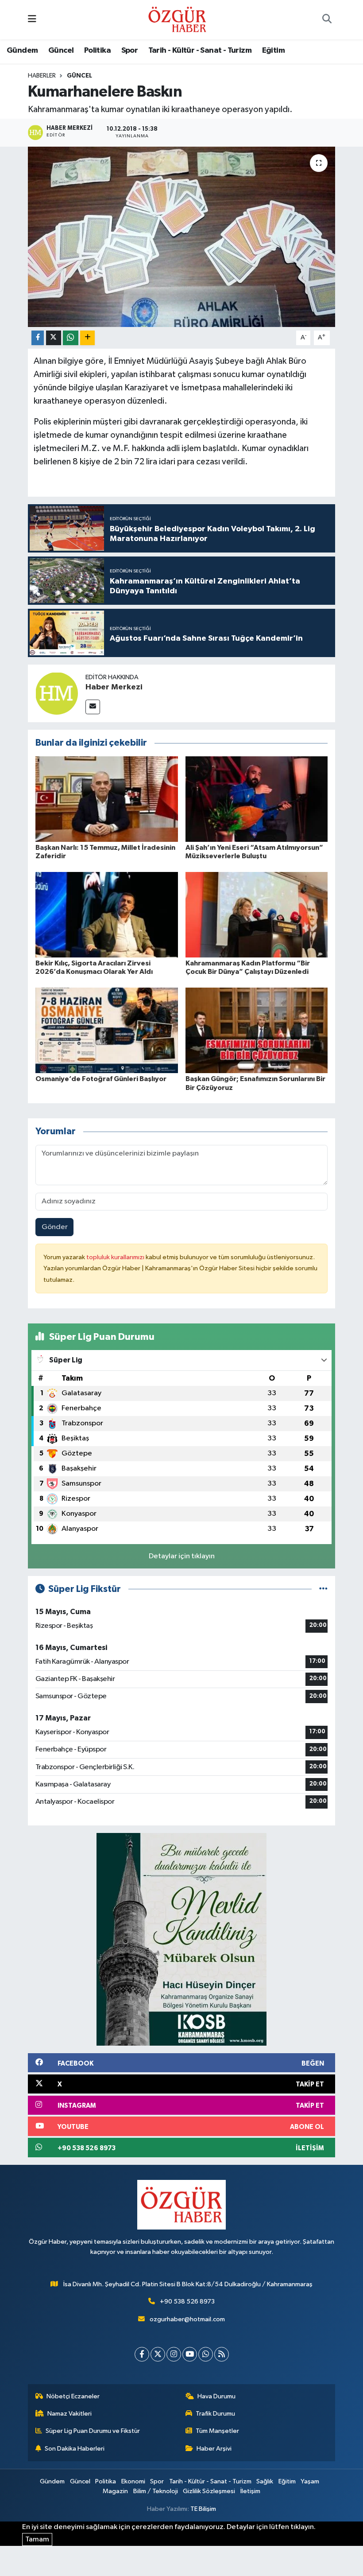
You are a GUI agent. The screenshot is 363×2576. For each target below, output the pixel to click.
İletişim (250, 2491)
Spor (130, 51)
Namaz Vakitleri (70, 2414)
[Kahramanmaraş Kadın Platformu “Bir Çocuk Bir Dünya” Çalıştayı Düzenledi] (257, 915)
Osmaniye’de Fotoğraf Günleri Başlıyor (101, 1079)
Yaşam (310, 2481)
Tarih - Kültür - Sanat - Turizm (200, 51)
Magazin (115, 2491)
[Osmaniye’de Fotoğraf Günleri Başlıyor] (107, 1030)
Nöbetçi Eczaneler (73, 2396)
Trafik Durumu (215, 2414)
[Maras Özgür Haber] (177, 19)
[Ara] (327, 20)
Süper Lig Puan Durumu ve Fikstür (93, 2431)
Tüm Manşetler (217, 2431)
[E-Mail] (93, 707)
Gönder (55, 1227)
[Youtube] (190, 2354)
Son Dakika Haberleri (75, 2449)
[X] (158, 2354)
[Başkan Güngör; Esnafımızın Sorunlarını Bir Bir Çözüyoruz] (257, 1030)
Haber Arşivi (214, 2449)
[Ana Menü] (32, 20)
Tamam (37, 2539)
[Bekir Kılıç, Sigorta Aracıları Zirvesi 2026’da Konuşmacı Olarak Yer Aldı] (107, 915)
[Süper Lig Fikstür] (323, 1589)
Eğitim (273, 51)
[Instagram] (174, 2354)
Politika (97, 51)
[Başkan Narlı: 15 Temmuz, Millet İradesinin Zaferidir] (107, 799)
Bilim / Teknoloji (156, 2491)
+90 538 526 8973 (187, 2302)
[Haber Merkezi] (57, 693)
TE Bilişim (203, 2509)
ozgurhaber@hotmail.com (187, 2319)
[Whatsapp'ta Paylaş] (71, 338)
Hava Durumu (216, 2396)
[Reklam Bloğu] (181, 1939)
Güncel (61, 51)
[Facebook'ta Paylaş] (38, 338)
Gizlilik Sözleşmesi (209, 2491)
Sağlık (265, 2481)
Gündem (22, 51)
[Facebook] (142, 2354)
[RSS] (222, 2354)
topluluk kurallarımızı (116, 1257)
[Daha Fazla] (87, 338)
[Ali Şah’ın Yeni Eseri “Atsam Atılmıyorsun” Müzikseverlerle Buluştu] (257, 799)
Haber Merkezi (114, 687)
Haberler (42, 76)
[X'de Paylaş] (54, 338)
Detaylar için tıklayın (182, 1556)
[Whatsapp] (206, 2354)
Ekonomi (133, 2481)
